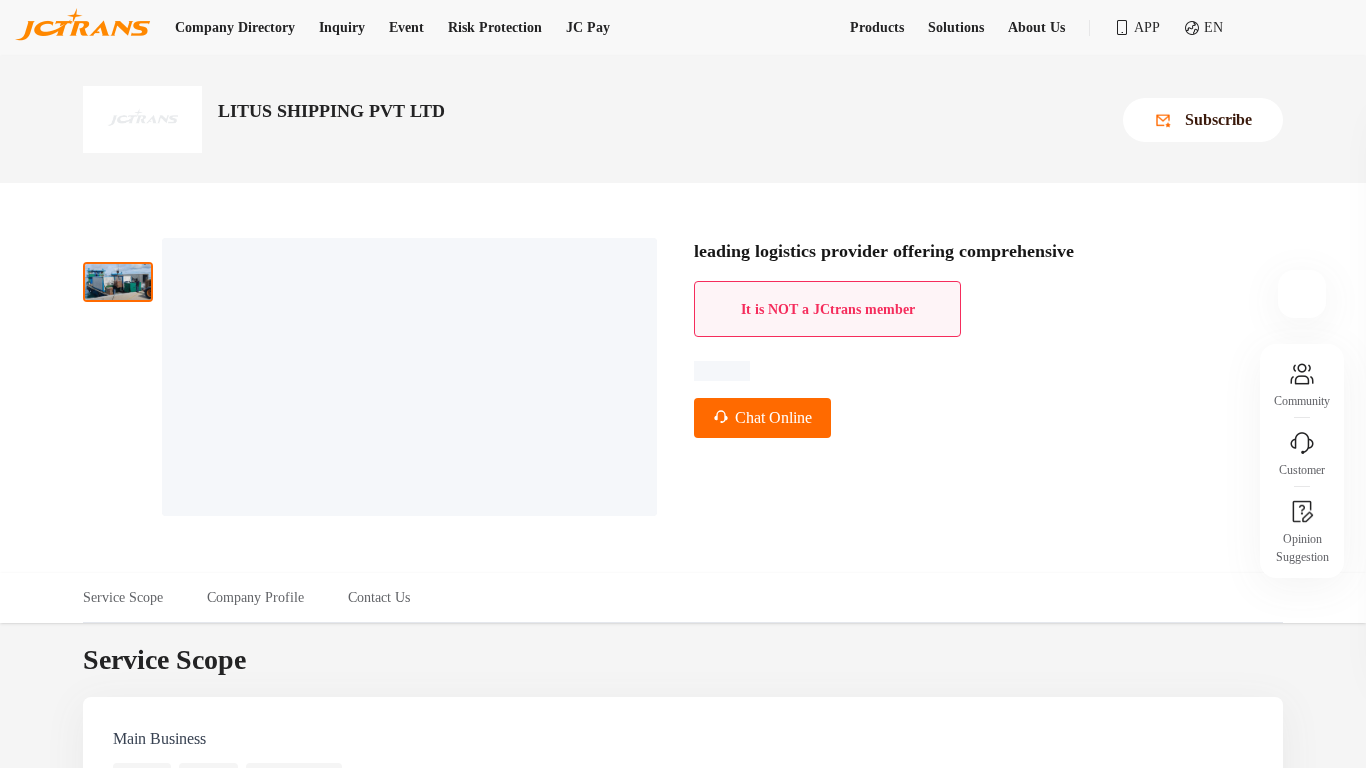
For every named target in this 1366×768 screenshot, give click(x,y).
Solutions (956, 27)
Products (877, 27)
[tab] (134, 598)
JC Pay (588, 27)
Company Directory (235, 27)
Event (406, 27)
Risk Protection (495, 27)
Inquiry (342, 27)
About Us (1036, 27)
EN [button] (1213, 27)
